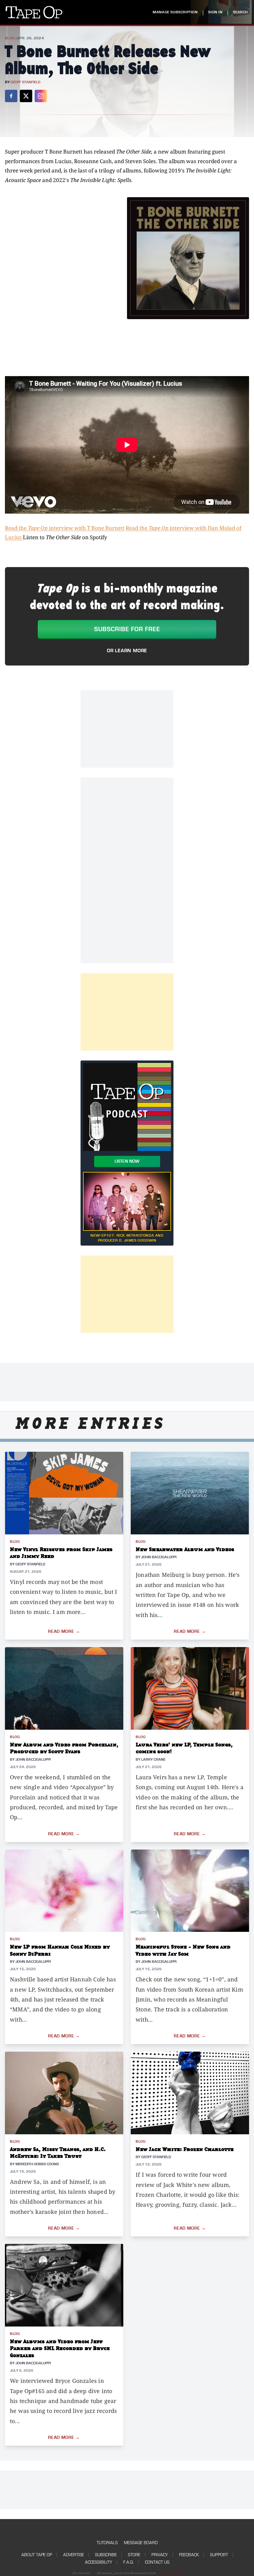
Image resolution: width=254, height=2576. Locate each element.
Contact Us (157, 2562)
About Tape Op (37, 2555)
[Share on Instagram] (41, 96)
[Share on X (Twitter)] (26, 96)
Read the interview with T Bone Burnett (65, 528)
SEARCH (240, 12)
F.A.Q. (129, 2562)
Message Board (141, 2543)
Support (219, 2555)
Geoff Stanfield (25, 82)
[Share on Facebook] (11, 96)
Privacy (160, 2555)
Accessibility (99, 2562)
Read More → (64, 1632)
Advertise (74, 2555)
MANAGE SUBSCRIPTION (175, 12)
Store (134, 2555)
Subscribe (106, 2555)
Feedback (189, 2555)
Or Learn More (127, 651)
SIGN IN (215, 12)
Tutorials (107, 2543)
